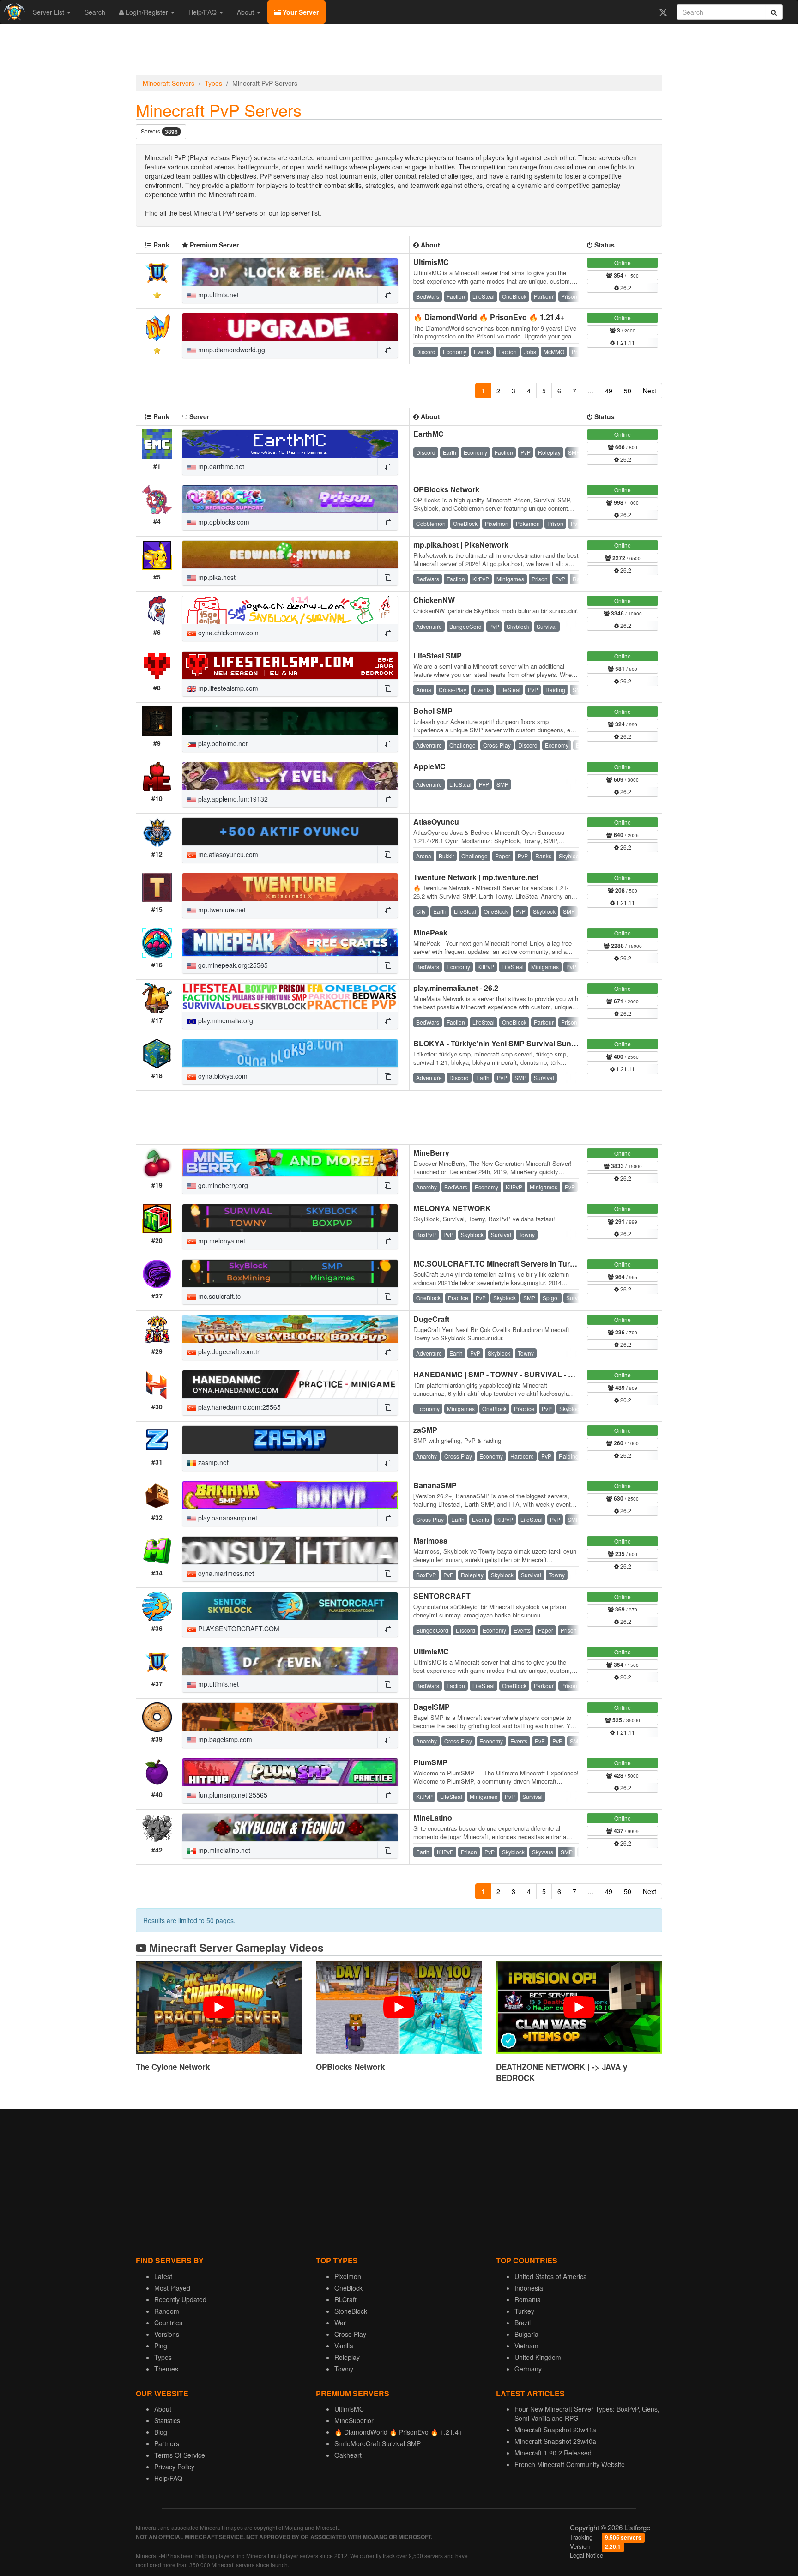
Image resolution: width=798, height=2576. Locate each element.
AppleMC (429, 766)
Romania (528, 2299)
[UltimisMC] (290, 272)
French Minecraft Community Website (570, 2464)
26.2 (625, 287)
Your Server (300, 12)
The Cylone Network (173, 2067)
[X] (663, 12)
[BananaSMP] (290, 1495)
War (340, 2323)
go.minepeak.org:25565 (232, 965)
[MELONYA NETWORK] (290, 1218)
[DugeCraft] (290, 1329)
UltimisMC (431, 262)
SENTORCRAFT (442, 1596)
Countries (168, 2323)
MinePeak (430, 932)
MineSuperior (354, 2420)
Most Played (172, 2288)
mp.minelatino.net (223, 1850)
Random (167, 2311)
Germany (528, 2369)
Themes (166, 2369)
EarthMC (429, 434)
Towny (344, 2369)
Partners (167, 2443)
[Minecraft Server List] (13, 12)
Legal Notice (586, 2555)
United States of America (551, 2276)
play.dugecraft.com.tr (228, 1351)
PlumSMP (430, 1762)
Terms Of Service (180, 2455)
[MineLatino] (290, 1828)
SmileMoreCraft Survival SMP (378, 2443)
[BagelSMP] (290, 1717)
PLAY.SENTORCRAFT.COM (238, 1629)
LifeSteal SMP (438, 655)
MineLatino (433, 1818)
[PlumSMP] (290, 1772)
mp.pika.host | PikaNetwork (461, 545)
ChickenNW (434, 600)
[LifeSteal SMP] (290, 665)
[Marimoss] (290, 1550)
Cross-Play (350, 2334)
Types (213, 83)
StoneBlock (351, 2311)
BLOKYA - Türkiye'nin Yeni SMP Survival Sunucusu (503, 1043)
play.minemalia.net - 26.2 (456, 988)
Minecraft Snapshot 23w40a (555, 2441)
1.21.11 (625, 342)
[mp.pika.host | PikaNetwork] (290, 555)
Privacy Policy (174, 2467)
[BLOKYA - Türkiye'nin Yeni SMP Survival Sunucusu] (290, 1053)
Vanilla (344, 2346)
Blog (161, 2432)
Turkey (524, 2311)
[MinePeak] (290, 942)
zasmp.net (212, 1462)
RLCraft (345, 2299)
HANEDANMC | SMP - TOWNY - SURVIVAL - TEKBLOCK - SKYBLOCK (536, 1374)
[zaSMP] (290, 1440)
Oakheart (348, 2455)
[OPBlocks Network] (290, 499)
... (591, 391)
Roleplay (347, 2357)
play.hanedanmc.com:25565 (239, 1407)
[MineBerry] (290, 1163)
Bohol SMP (433, 711)
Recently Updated (180, 2299)
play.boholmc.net (222, 743)
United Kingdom (538, 2357)
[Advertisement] (399, 52)
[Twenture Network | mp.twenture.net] (290, 887)
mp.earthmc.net (220, 466)
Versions (167, 2334)
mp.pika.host (216, 577)
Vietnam (526, 2346)
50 (628, 391)
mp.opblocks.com (223, 522)
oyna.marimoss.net (225, 1573)
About (246, 12)
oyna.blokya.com (222, 1076)
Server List (49, 12)
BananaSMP (435, 1485)
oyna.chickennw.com (227, 633)
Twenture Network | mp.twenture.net (476, 877)
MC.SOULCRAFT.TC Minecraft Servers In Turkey (498, 1264)
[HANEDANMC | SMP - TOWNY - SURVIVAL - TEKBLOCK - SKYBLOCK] (290, 1384)
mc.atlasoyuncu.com (227, 854)
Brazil (523, 2323)
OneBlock (348, 2288)
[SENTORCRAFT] (290, 1606)
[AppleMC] (290, 776)
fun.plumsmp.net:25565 (232, 1795)
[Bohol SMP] (290, 721)
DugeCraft (431, 1319)
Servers (159, 131)
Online (623, 262)
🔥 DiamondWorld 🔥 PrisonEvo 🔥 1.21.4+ (489, 317)
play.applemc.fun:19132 (232, 799)
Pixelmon (348, 2276)
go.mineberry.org (222, 1185)
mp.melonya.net (221, 1241)
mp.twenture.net (221, 910)
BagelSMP (432, 1707)
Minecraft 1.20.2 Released (553, 2453)
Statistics (167, 2420)
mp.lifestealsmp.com (227, 688)
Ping (161, 2346)
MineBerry (431, 1153)
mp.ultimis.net (218, 295)
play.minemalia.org (225, 1020)
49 (609, 391)
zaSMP (425, 1430)
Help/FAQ (203, 12)
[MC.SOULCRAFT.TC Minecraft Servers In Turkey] (290, 1273)
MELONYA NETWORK (452, 1208)
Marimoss (430, 1541)
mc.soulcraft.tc (218, 1296)
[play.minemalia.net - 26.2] (290, 998)
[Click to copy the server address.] (387, 295)
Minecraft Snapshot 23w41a (555, 2430)
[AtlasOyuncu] (290, 832)
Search (95, 12)
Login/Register (147, 12)
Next (650, 391)
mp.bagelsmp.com (224, 1739)
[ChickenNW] (290, 610)
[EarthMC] (290, 444)
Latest (163, 2276)
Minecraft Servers (169, 83)
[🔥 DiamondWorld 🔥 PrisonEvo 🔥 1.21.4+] (290, 327)
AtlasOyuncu (436, 822)
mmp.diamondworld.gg (231, 350)
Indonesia (529, 2288)
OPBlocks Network (446, 489)
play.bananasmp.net (227, 1518)
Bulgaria (526, 2334)
